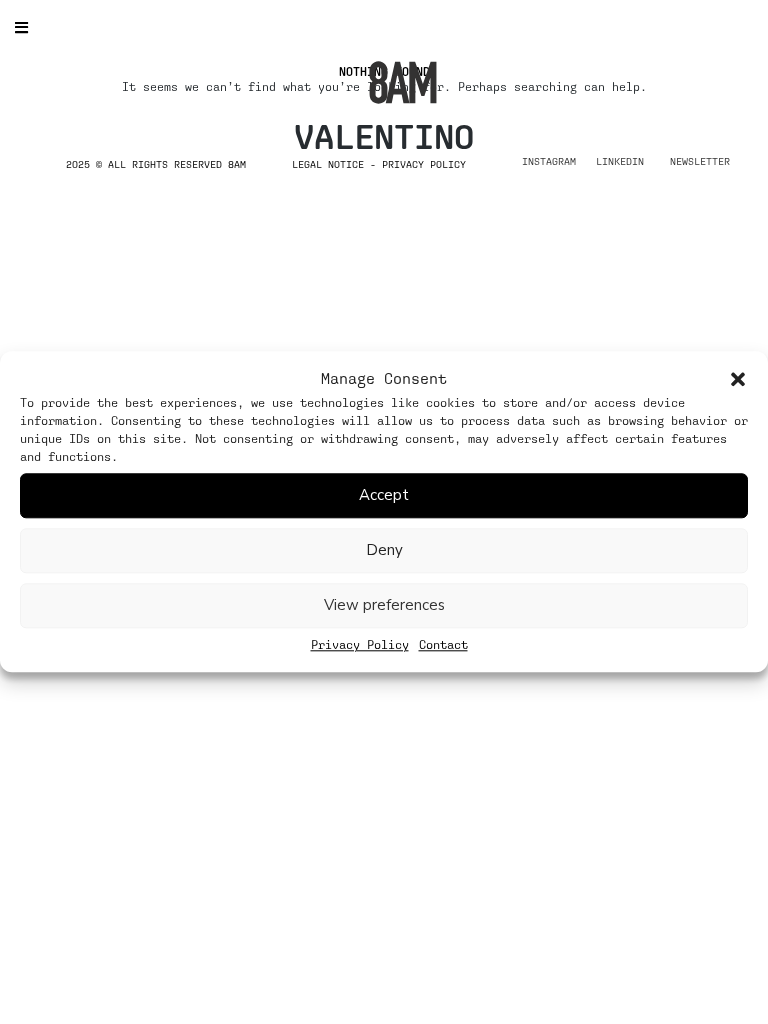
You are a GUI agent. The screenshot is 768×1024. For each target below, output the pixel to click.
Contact (443, 645)
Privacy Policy (360, 645)
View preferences (384, 605)
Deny (384, 550)
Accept (384, 495)
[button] (738, 379)
